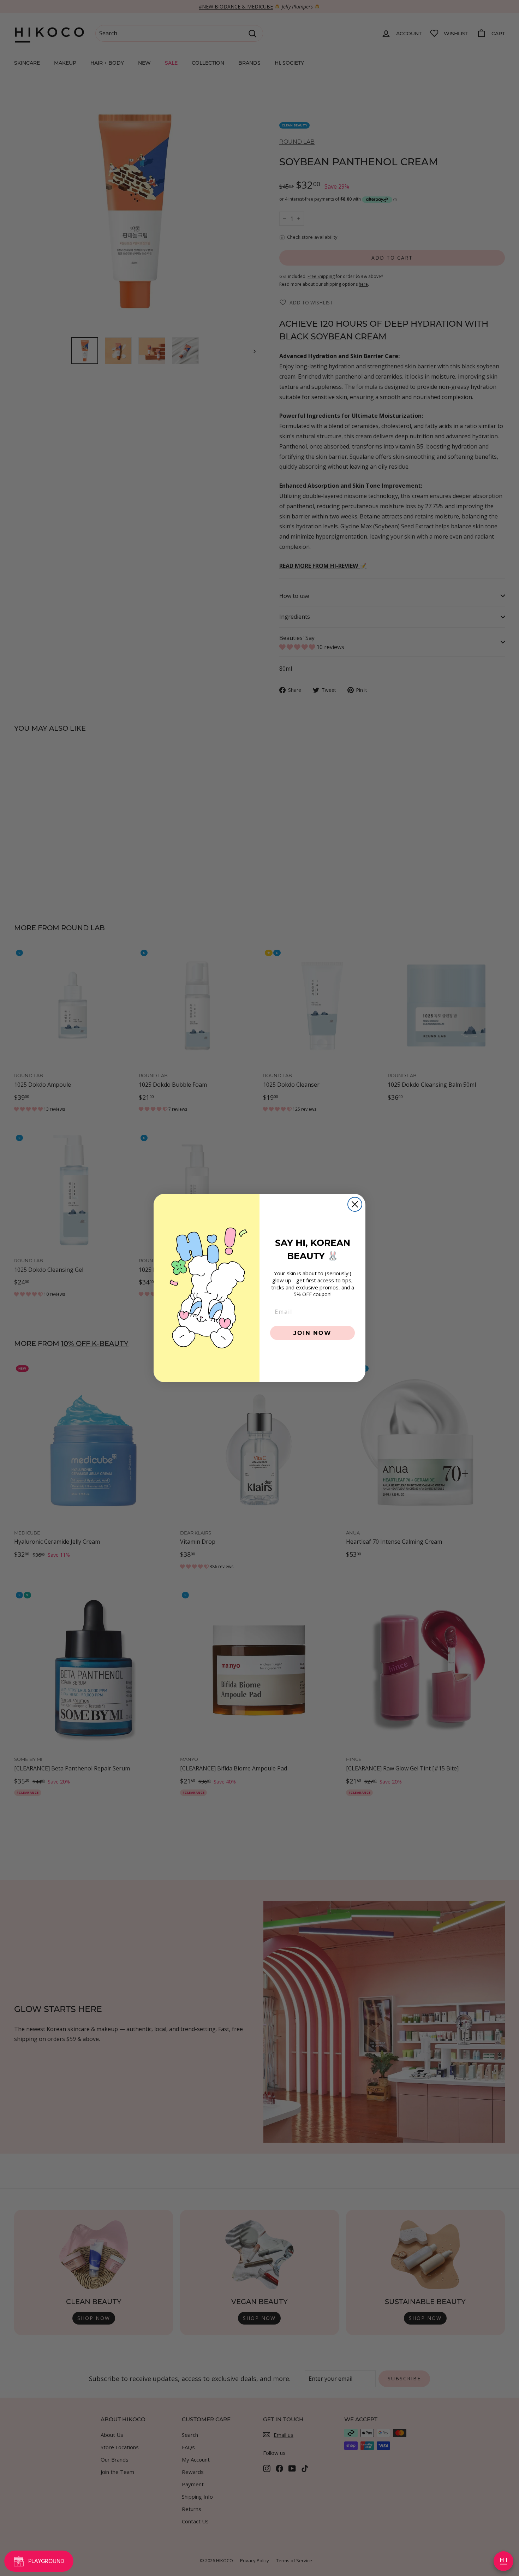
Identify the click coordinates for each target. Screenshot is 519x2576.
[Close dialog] (355, 1204)
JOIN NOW (312, 1333)
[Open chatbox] (503, 2561)
